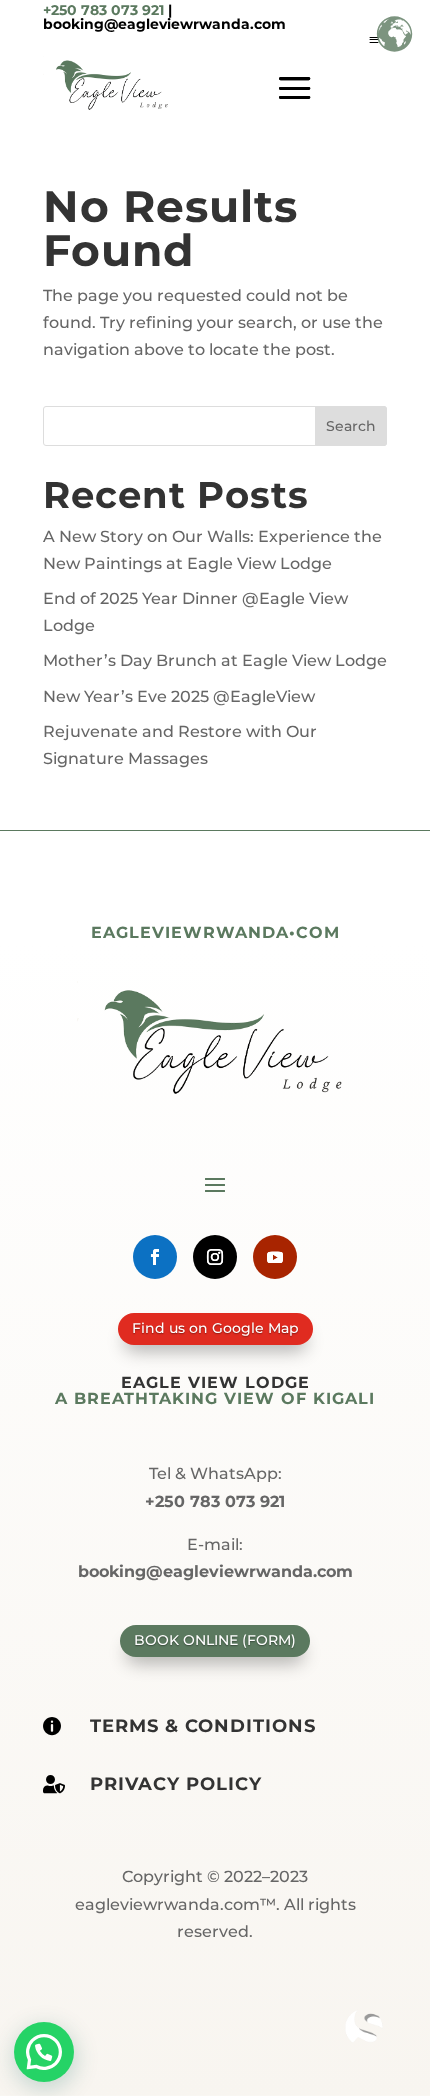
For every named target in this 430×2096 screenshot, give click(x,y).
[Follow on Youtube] (275, 1257)
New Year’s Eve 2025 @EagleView (179, 696)
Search (351, 426)
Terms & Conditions (203, 1726)
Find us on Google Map (215, 1328)
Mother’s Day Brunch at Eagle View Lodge (215, 660)
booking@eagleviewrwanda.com (164, 24)
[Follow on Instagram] (215, 1257)
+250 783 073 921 (103, 10)
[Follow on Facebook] (155, 1257)
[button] (44, 2052)
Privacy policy (176, 1784)
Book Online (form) (215, 1640)
